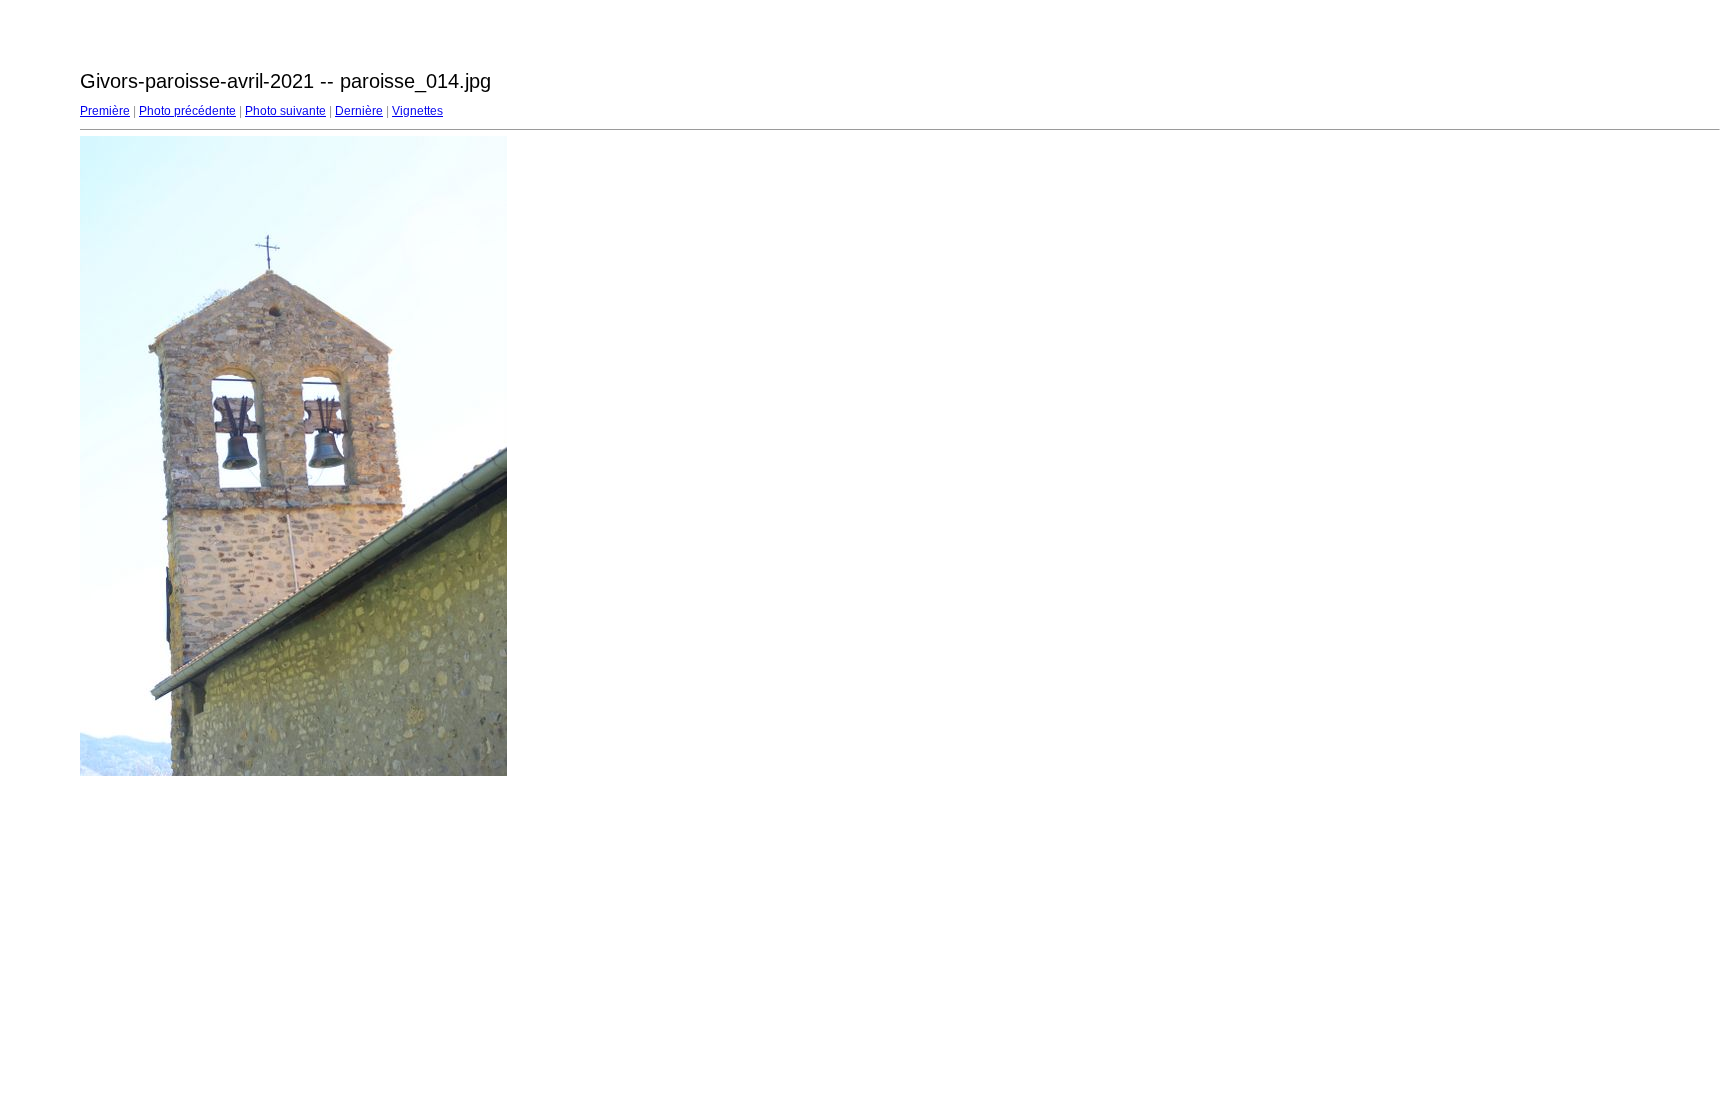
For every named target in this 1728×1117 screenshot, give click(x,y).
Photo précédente (187, 111)
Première (105, 111)
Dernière (359, 111)
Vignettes (417, 111)
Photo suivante (285, 111)
